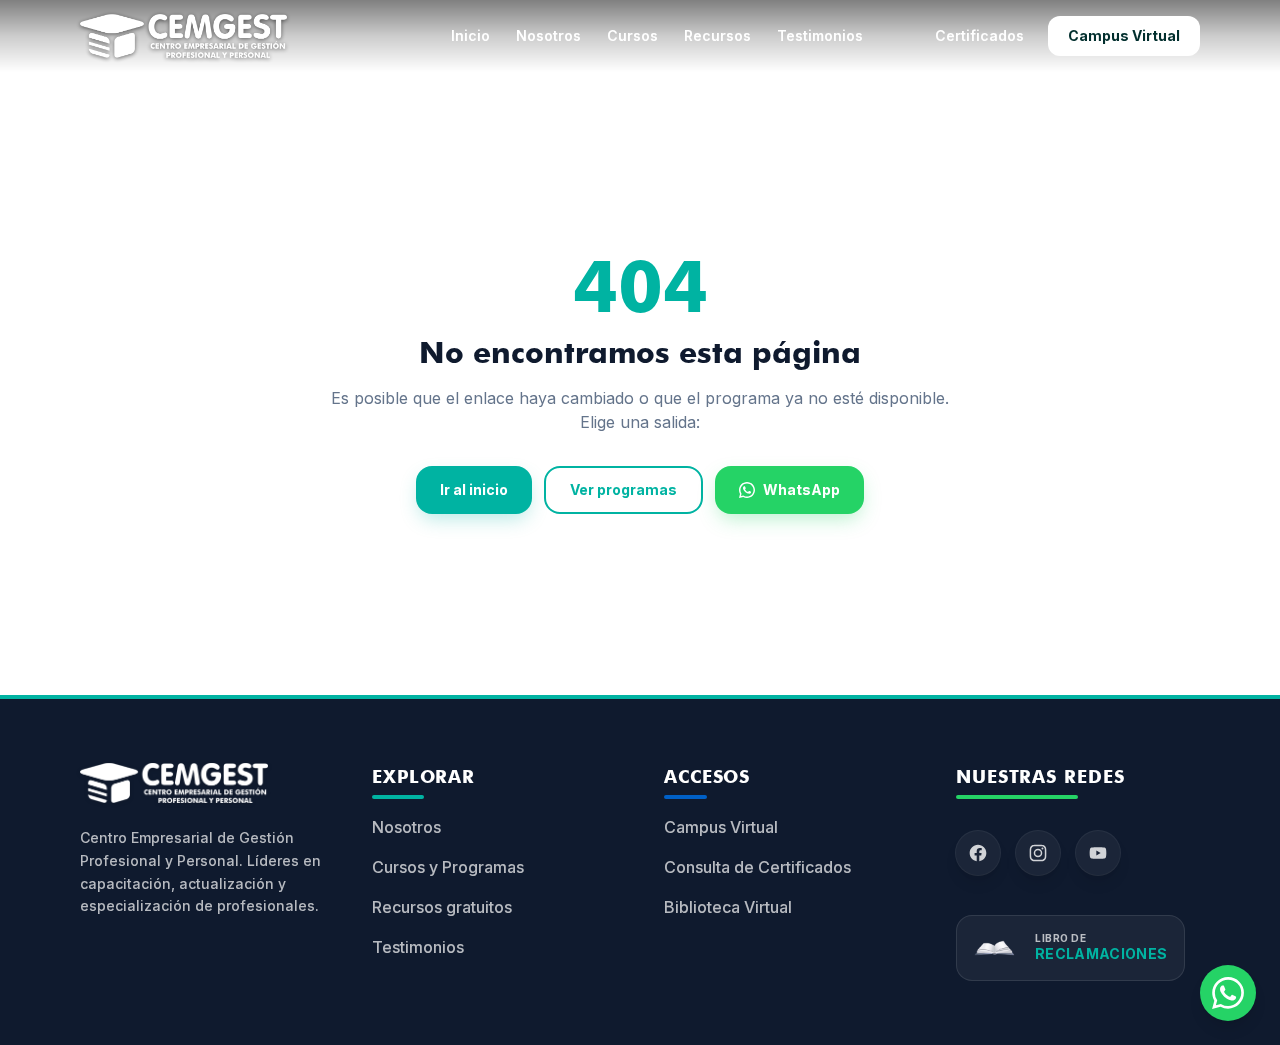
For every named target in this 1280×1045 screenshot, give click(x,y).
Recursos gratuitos (442, 907)
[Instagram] (1038, 853)
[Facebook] (978, 853)
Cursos (632, 35)
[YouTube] (1098, 853)
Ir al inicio (474, 489)
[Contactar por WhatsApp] (1228, 993)
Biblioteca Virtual (728, 907)
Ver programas (623, 489)
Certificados (979, 35)
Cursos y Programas (448, 867)
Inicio (470, 35)
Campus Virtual (1124, 35)
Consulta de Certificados (757, 867)
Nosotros (548, 35)
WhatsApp (801, 489)
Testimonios (820, 35)
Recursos (717, 35)
